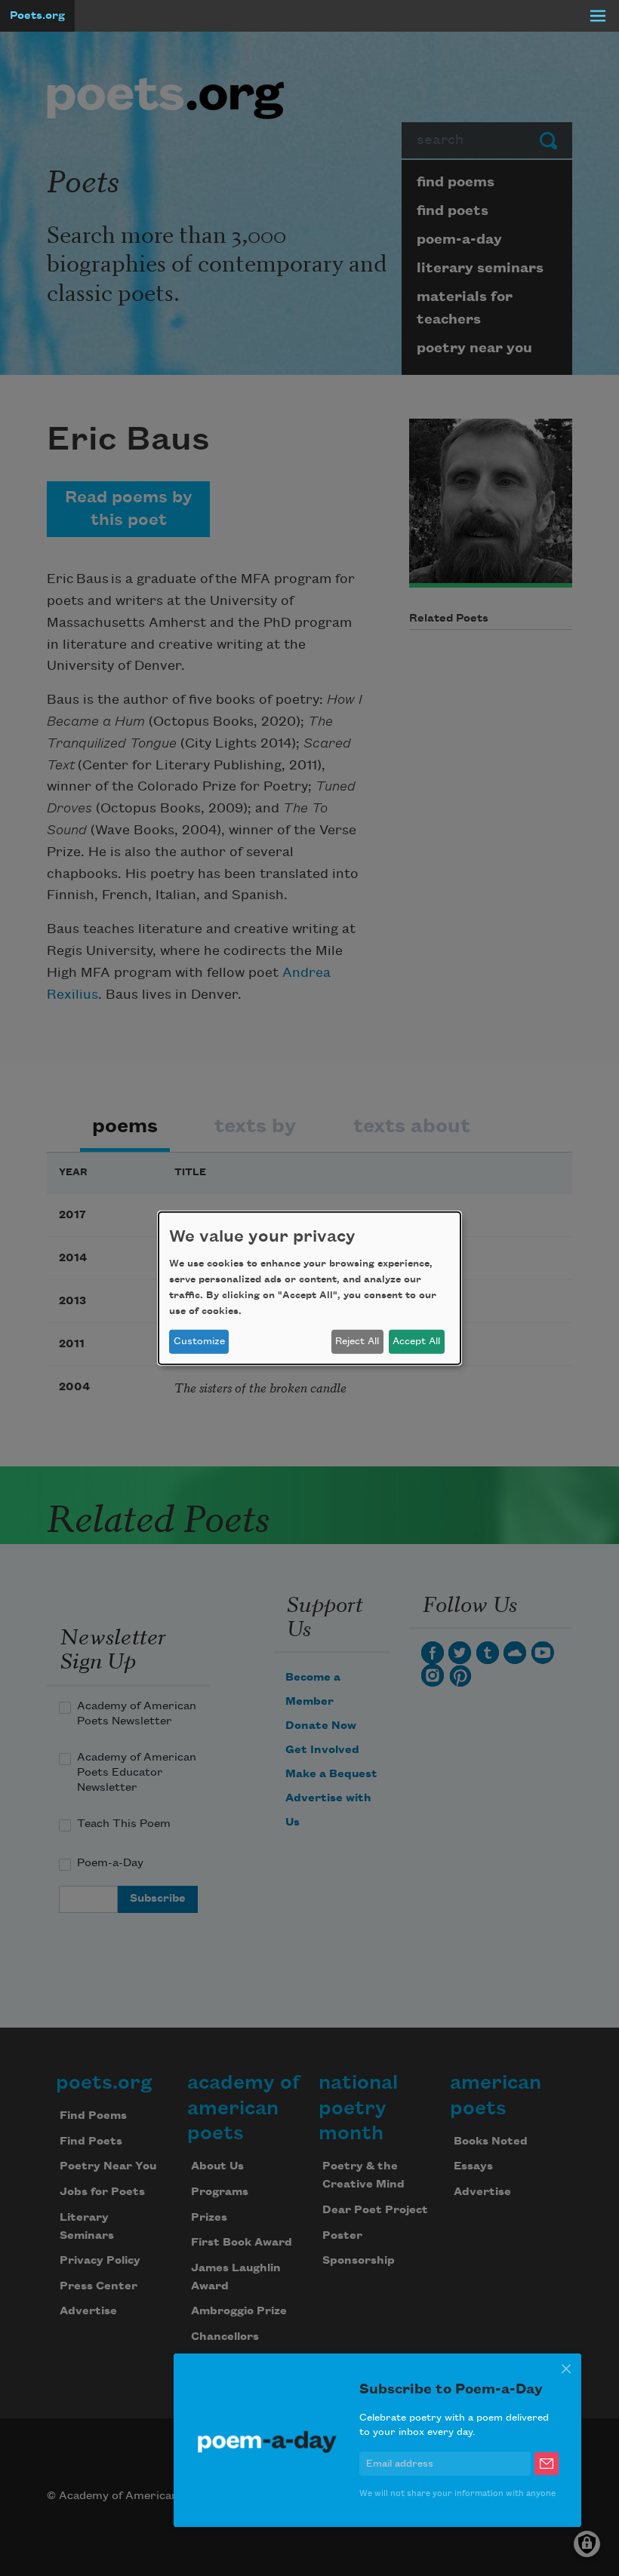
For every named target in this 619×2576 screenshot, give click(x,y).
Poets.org (37, 16)
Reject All (357, 1341)
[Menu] (598, 16)
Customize (199, 1341)
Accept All (416, 1341)
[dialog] (309, 1288)
